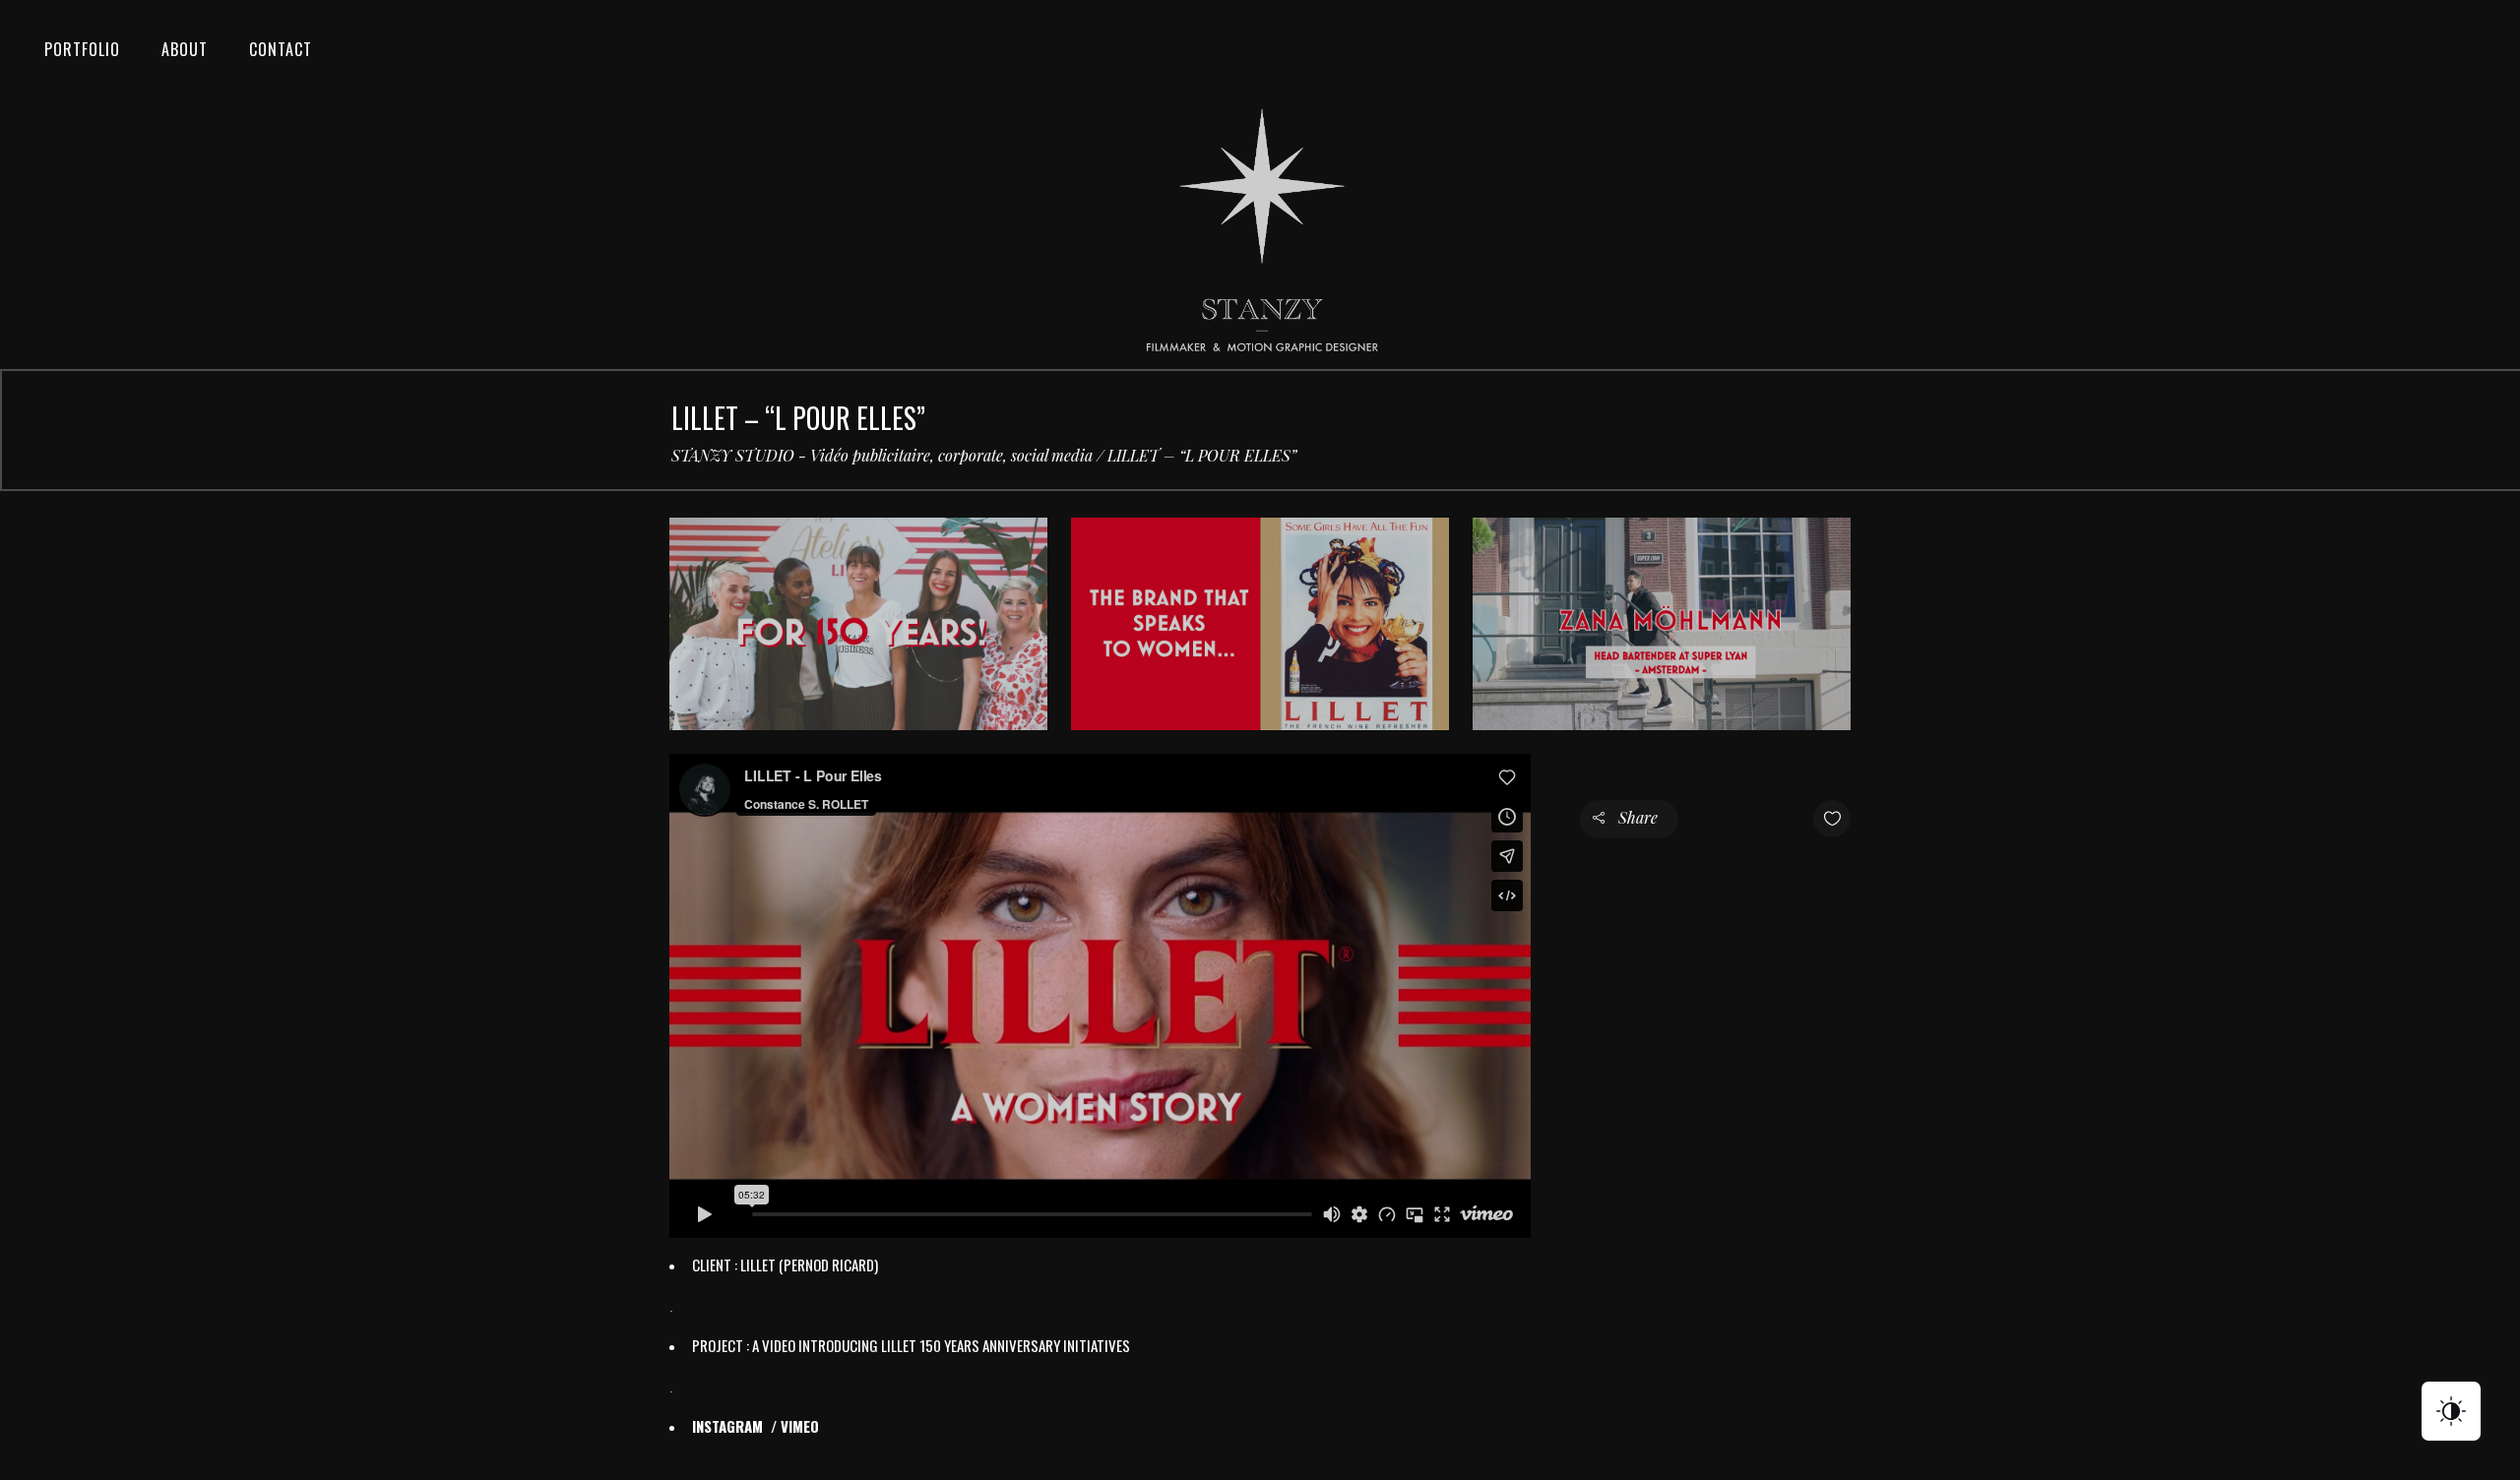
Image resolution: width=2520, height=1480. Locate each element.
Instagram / (736, 1426)
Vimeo (800, 1426)
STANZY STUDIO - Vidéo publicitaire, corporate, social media (882, 456)
